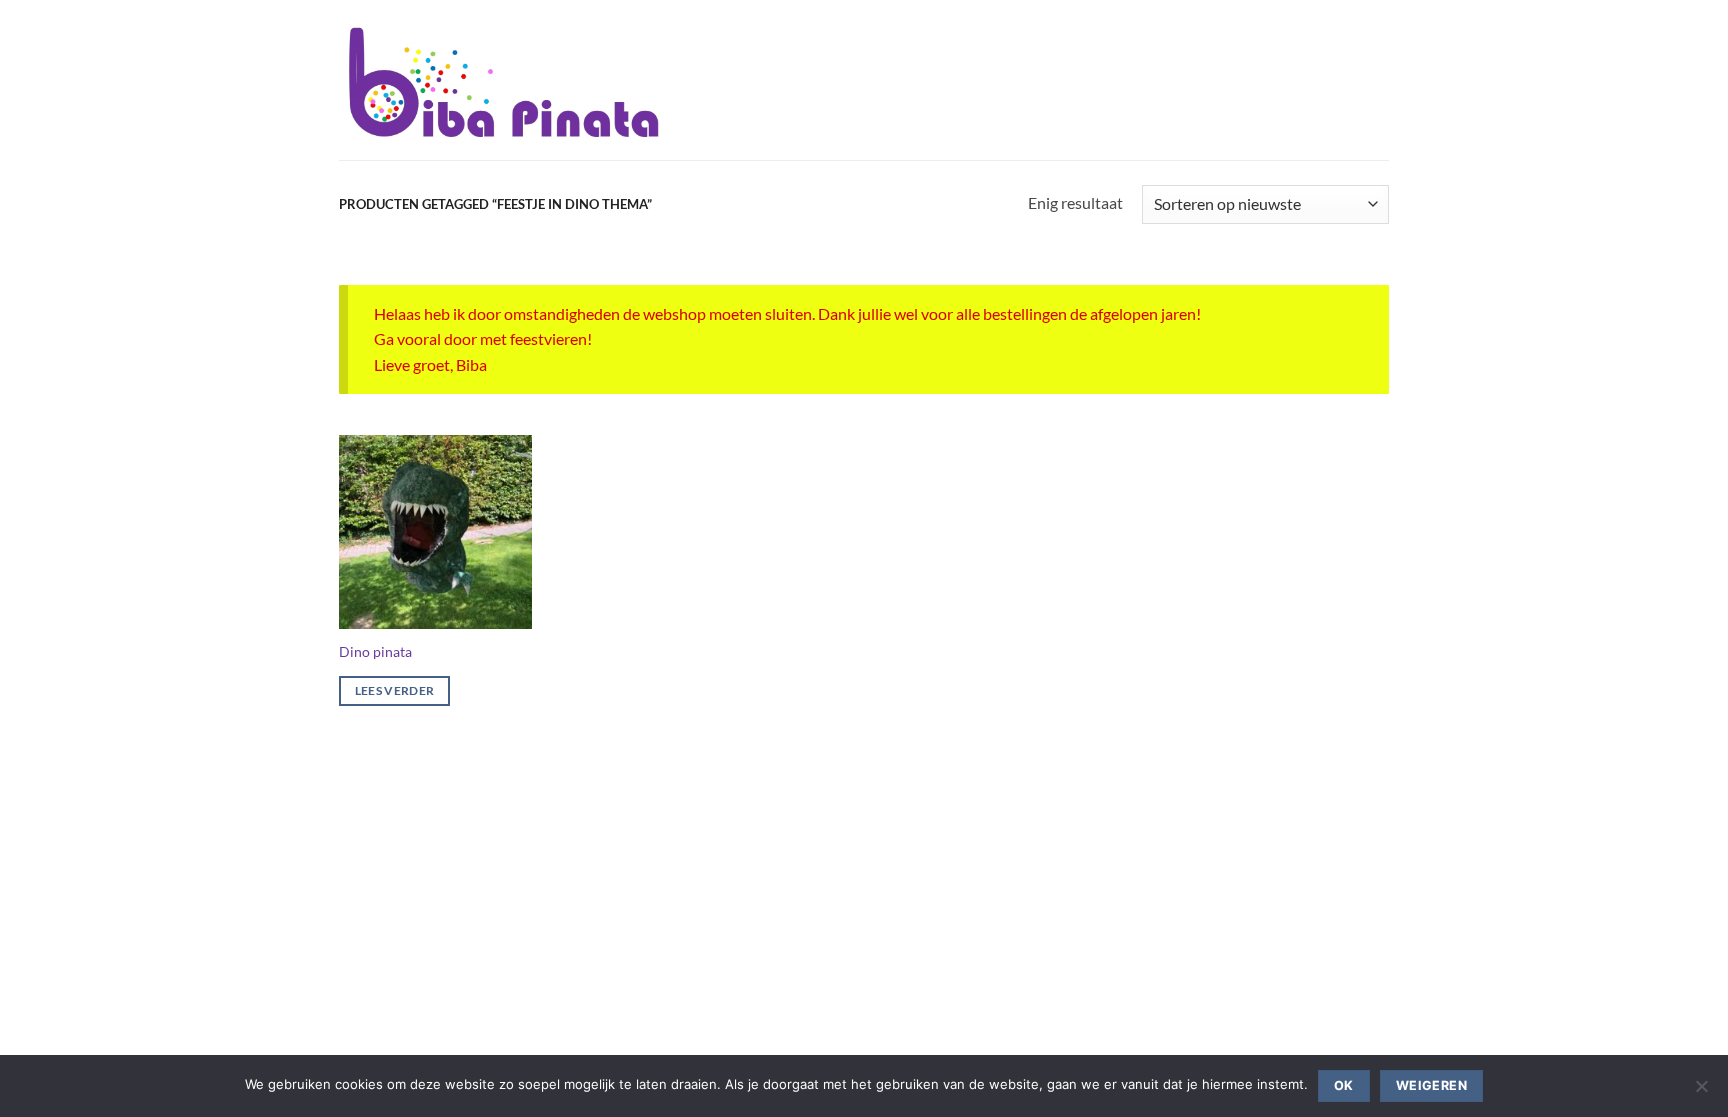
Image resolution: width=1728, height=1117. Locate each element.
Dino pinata (375, 651)
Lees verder (395, 690)
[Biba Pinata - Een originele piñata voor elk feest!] (503, 80)
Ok (1344, 1085)
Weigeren (1431, 1085)
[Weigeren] (1701, 1092)
